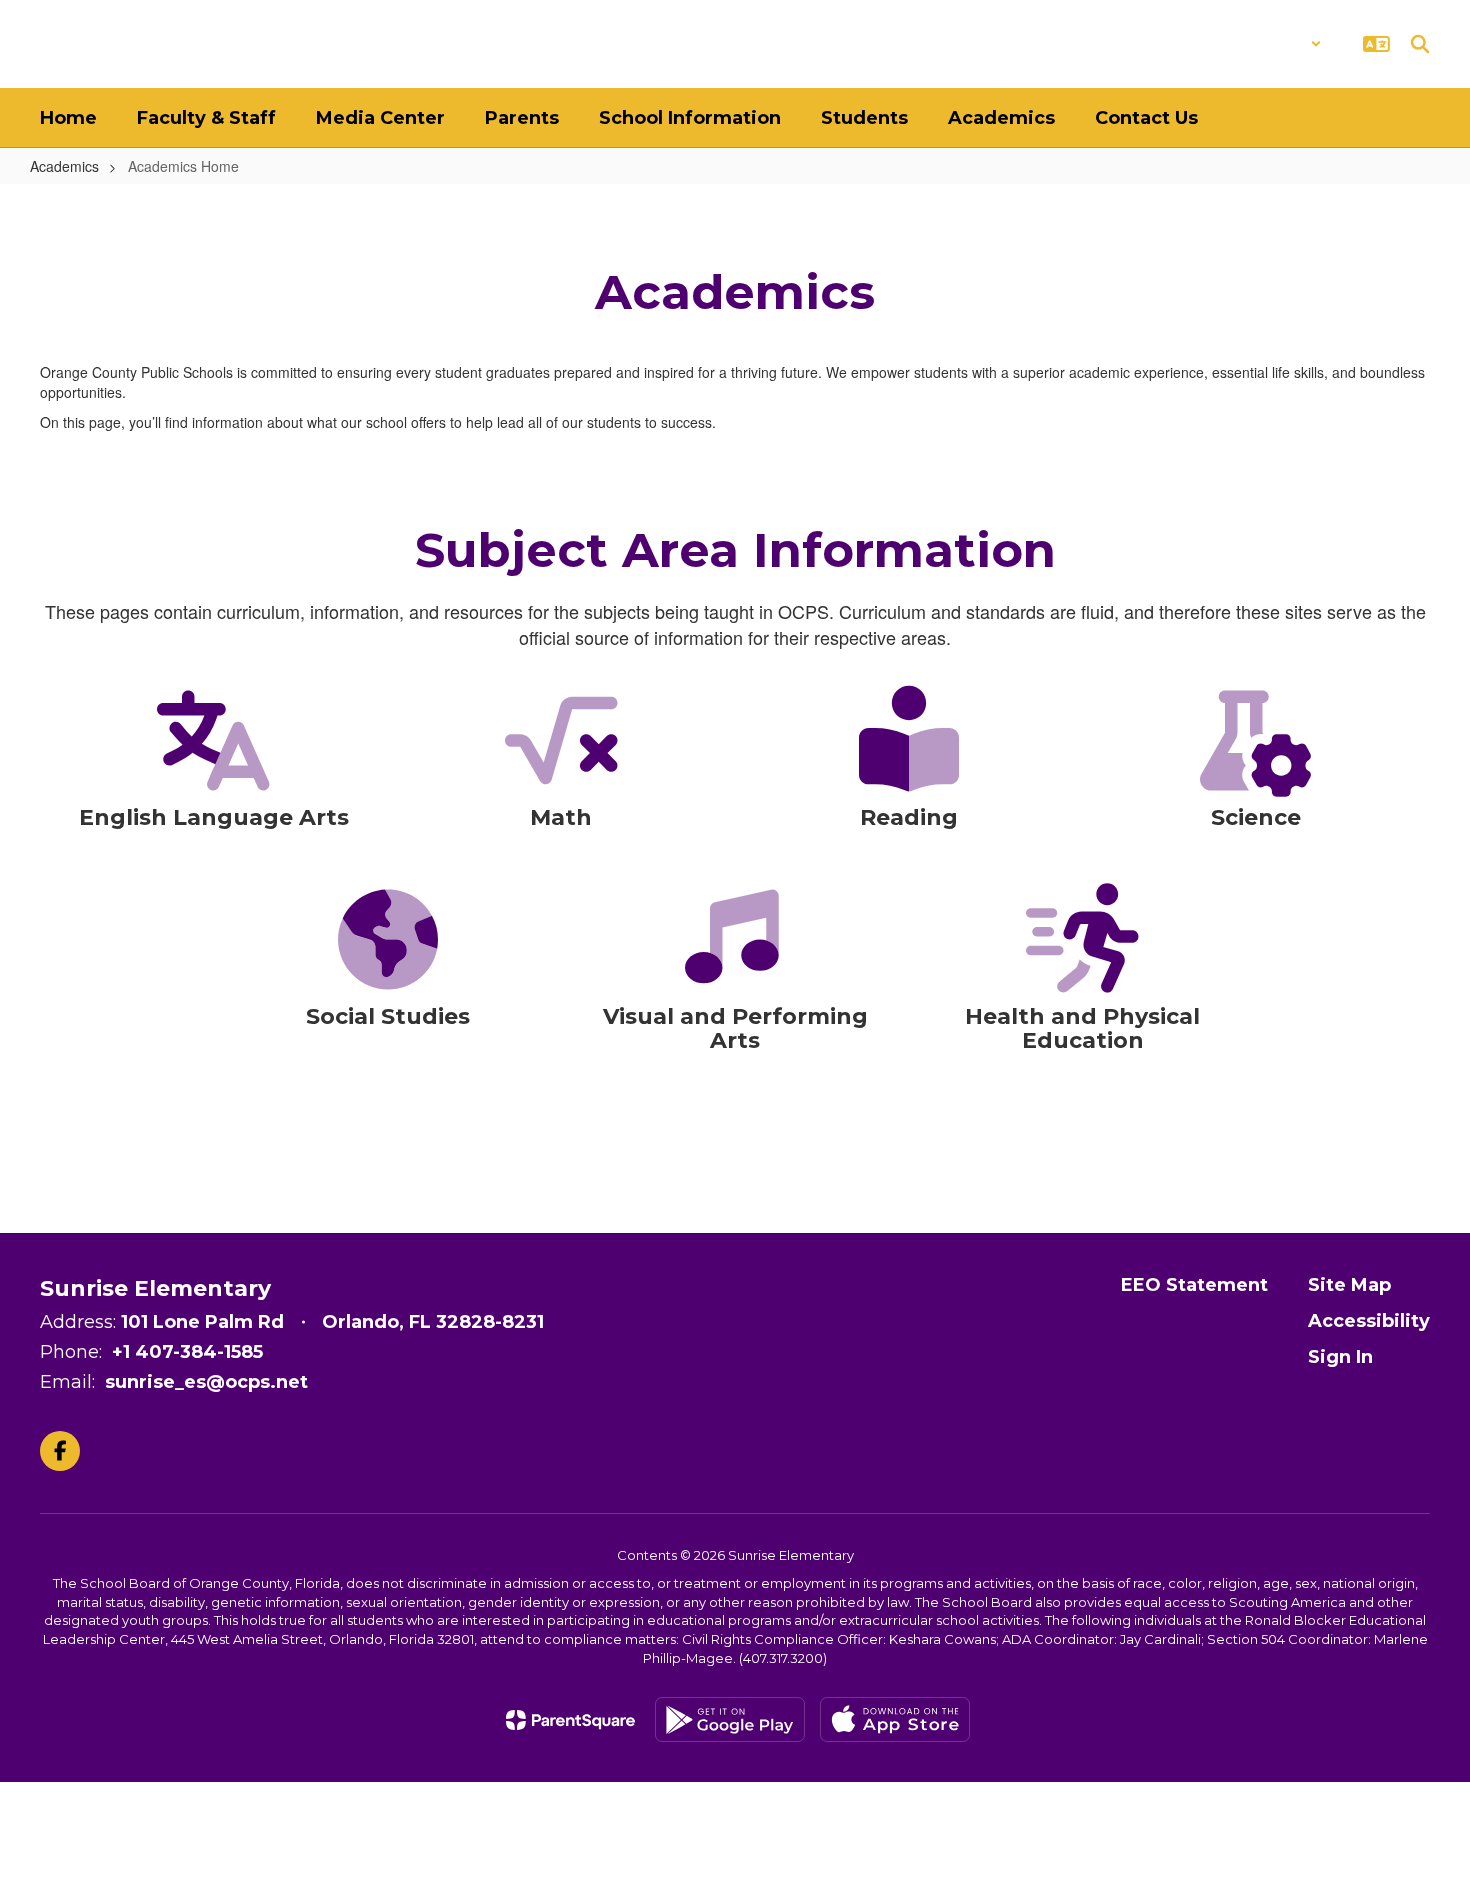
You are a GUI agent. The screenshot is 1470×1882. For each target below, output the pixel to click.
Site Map (1349, 1285)
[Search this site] (1420, 44)
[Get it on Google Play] (730, 1719)
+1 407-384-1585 (187, 1352)
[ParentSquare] (570, 1720)
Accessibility (1369, 1321)
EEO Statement (1194, 1285)
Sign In (1340, 1357)
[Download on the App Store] (895, 1719)
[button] (1269, 44)
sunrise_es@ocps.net (206, 1382)
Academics (64, 166)
